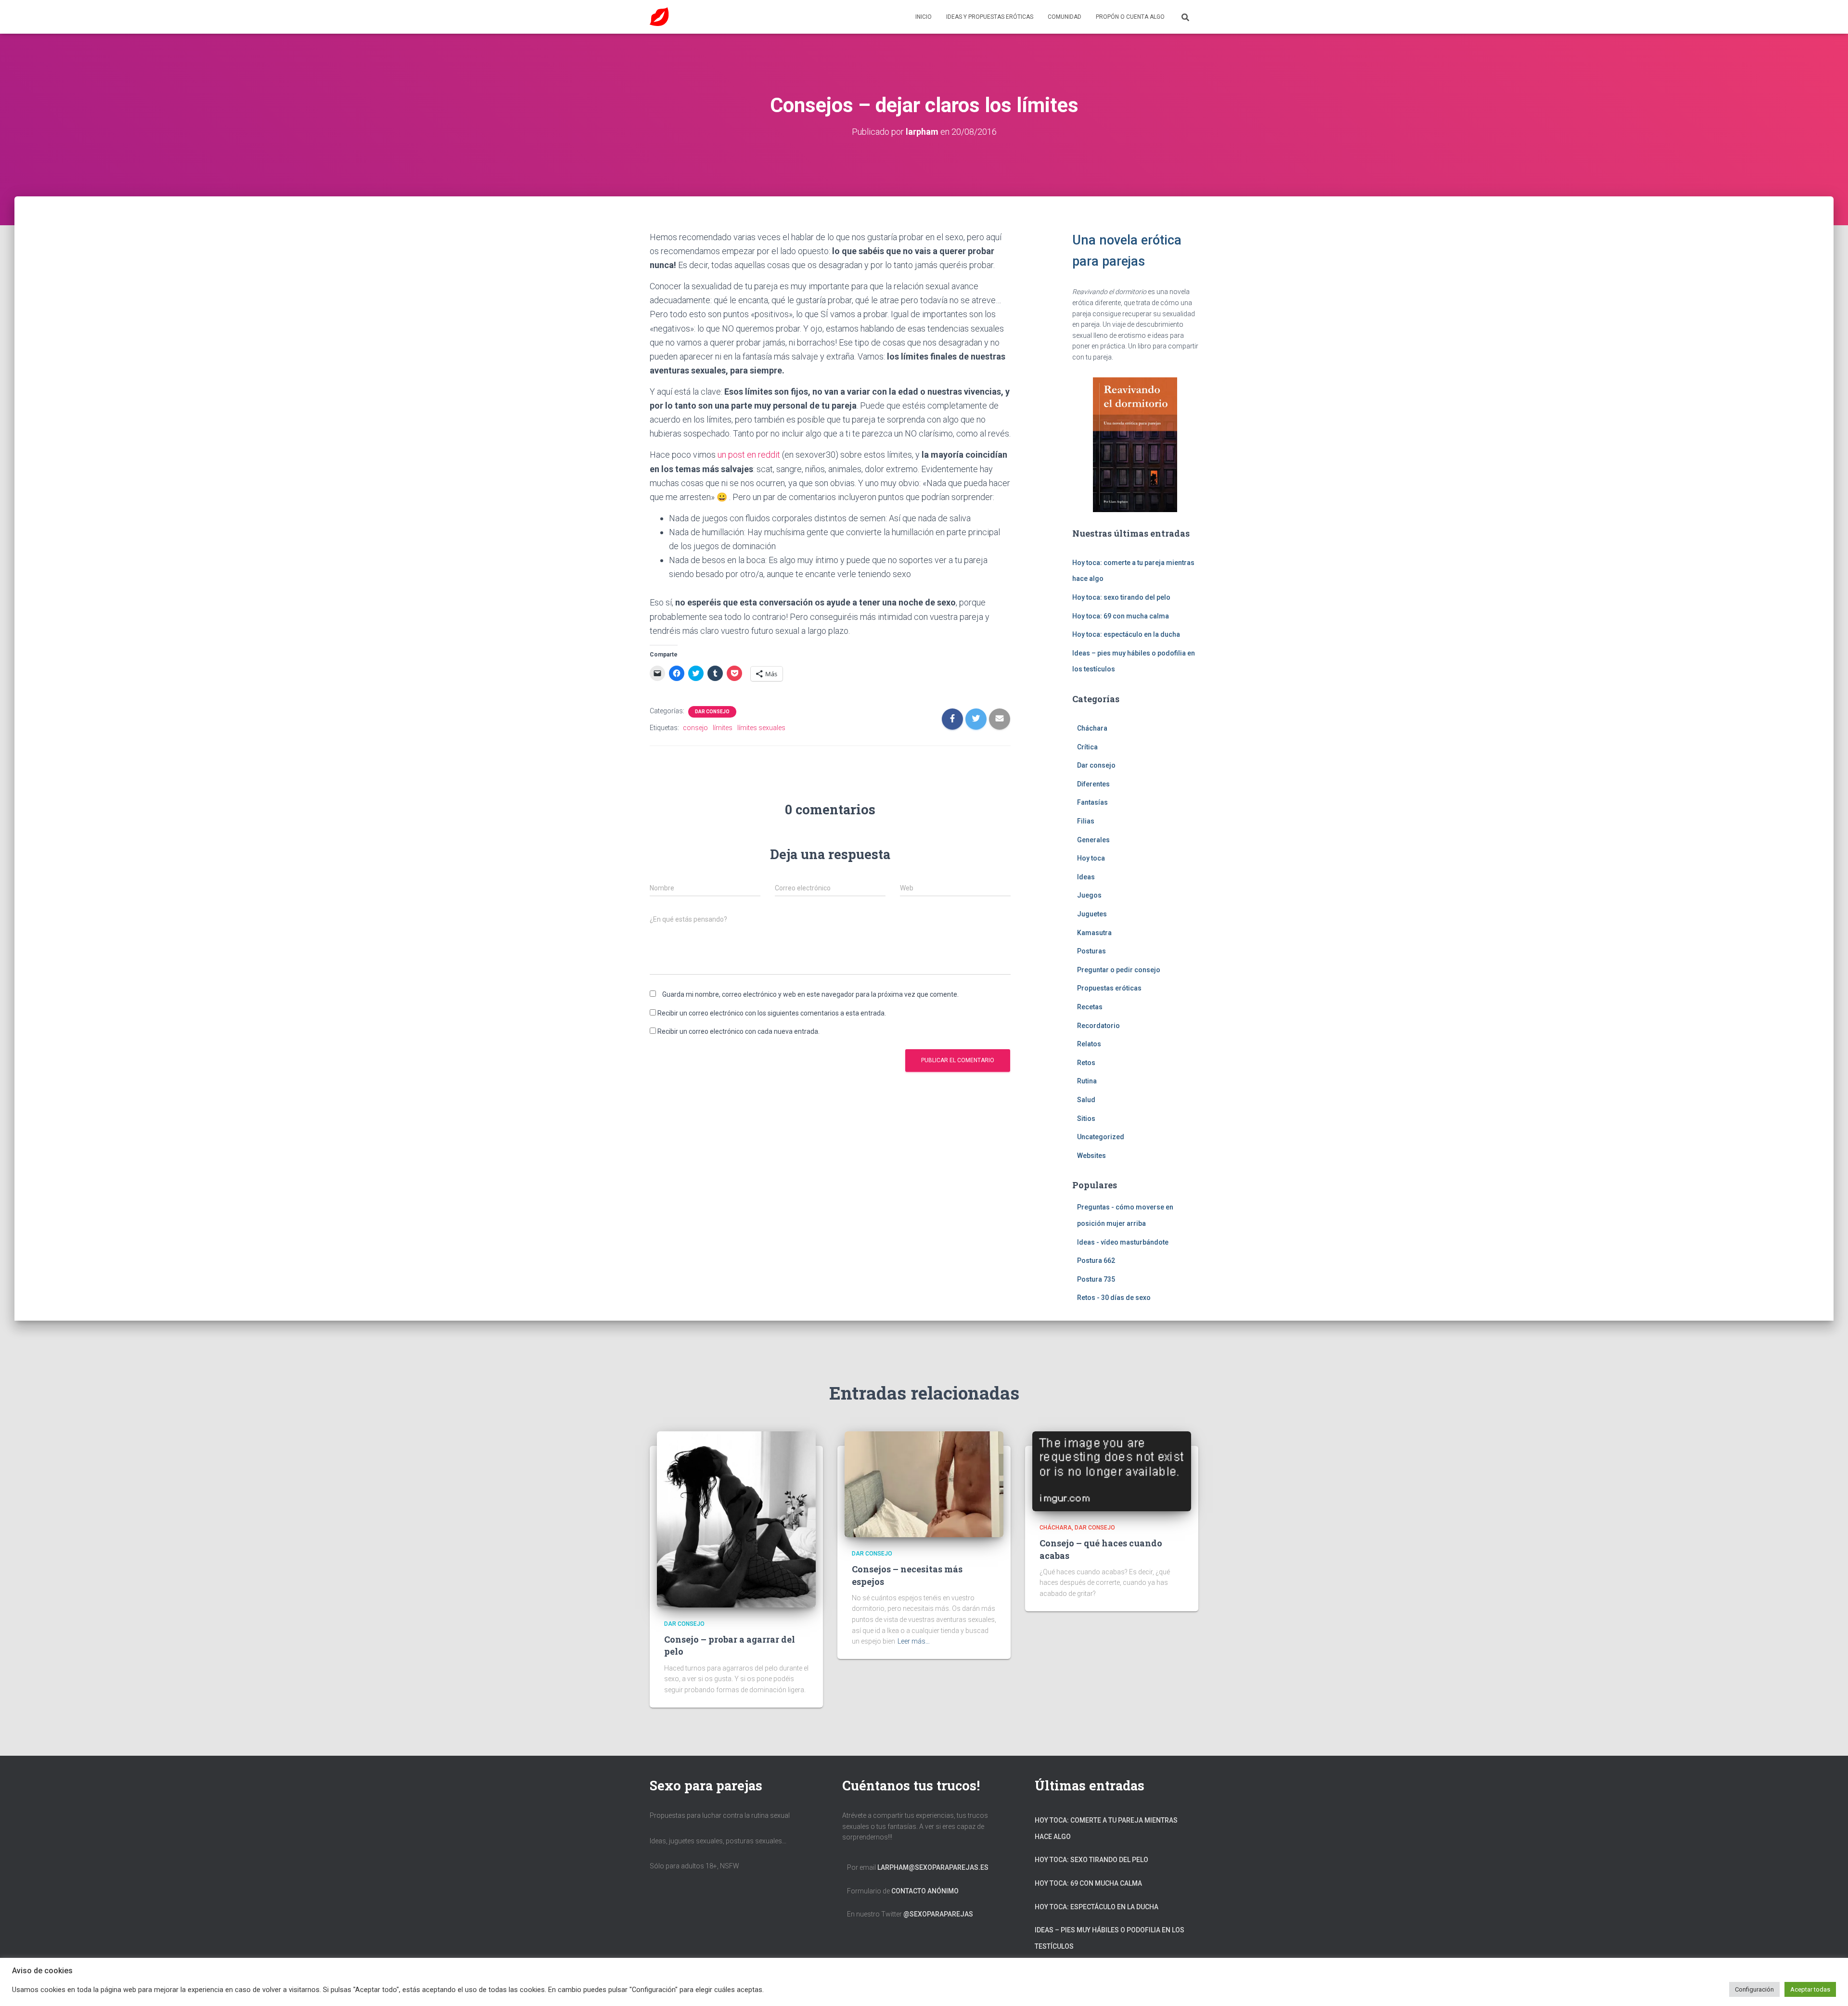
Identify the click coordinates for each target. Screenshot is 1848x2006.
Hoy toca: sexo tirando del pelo (1121, 597)
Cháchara (1092, 728)
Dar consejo (712, 712)
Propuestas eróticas (1109, 988)
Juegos (1089, 895)
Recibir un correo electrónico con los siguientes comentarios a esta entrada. (772, 1013)
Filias (1086, 821)
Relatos (1089, 1044)
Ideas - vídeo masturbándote (1123, 1242)
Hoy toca (1091, 858)
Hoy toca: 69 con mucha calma (1121, 616)
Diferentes (1093, 784)
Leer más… (914, 1641)
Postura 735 (1096, 1279)
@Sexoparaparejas (938, 1914)
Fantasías (1092, 802)
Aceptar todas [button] (1810, 1989)
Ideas (1086, 877)
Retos (1086, 1063)
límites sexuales (761, 728)
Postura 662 (1096, 1260)
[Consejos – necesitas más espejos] (924, 1484)
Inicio (924, 17)
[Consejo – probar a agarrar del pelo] (736, 1519)
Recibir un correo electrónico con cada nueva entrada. (738, 1031)
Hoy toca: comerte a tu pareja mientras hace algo (1106, 1828)
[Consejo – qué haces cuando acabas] (1112, 1471)
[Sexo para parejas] (659, 17)
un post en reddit (749, 455)
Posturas (1091, 951)
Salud (1086, 1100)
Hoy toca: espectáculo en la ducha (1126, 634)
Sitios (1086, 1119)
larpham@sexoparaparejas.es (933, 1867)
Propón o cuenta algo (1130, 17)
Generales (1093, 840)
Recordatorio (1098, 1026)
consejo (695, 728)
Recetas (1090, 1007)
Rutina (1087, 1081)
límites (723, 728)
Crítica (1087, 747)
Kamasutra (1094, 933)
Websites (1091, 1156)
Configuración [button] (1754, 1989)
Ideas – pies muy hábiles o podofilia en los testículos (1110, 1938)
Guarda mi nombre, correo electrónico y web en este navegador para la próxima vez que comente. (810, 994)
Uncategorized (1101, 1137)
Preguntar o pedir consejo (1119, 970)
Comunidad (1065, 17)
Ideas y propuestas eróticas (990, 17)
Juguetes (1092, 914)
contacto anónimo (925, 1891)
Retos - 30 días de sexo (1114, 1298)
